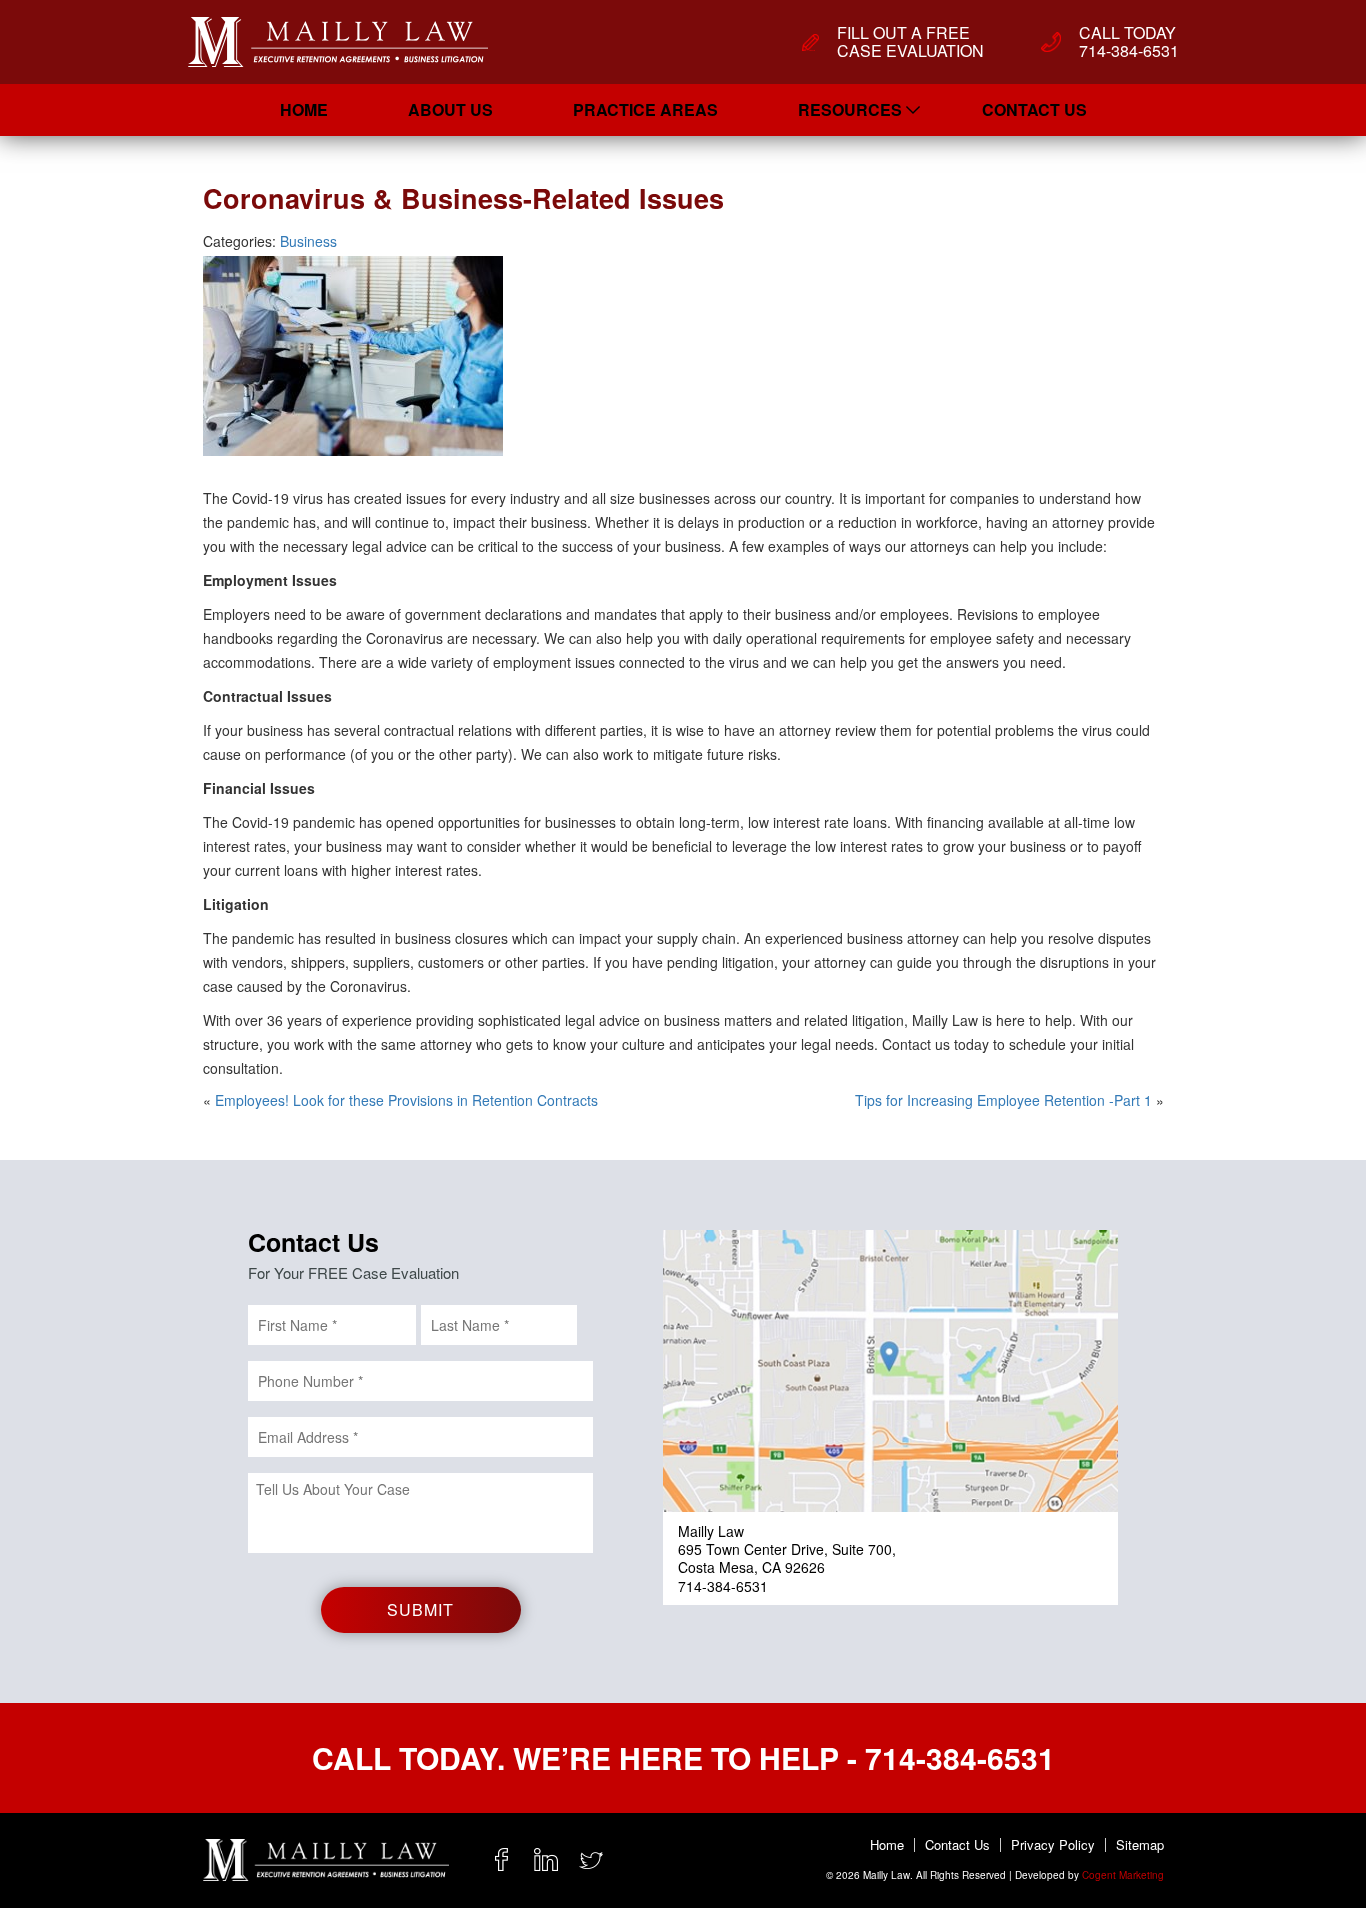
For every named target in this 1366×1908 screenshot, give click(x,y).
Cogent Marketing (1123, 1875)
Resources (850, 109)
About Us (450, 109)
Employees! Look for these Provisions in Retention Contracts (406, 1100)
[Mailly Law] (338, 42)
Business (308, 241)
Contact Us (1034, 109)
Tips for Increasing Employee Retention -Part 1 (1003, 1100)
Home (304, 109)
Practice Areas (645, 109)
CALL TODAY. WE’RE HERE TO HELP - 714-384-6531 (683, 1758)
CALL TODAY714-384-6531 (1129, 42)
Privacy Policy (1053, 1845)
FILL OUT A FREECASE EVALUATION (910, 42)
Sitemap (1140, 1845)
